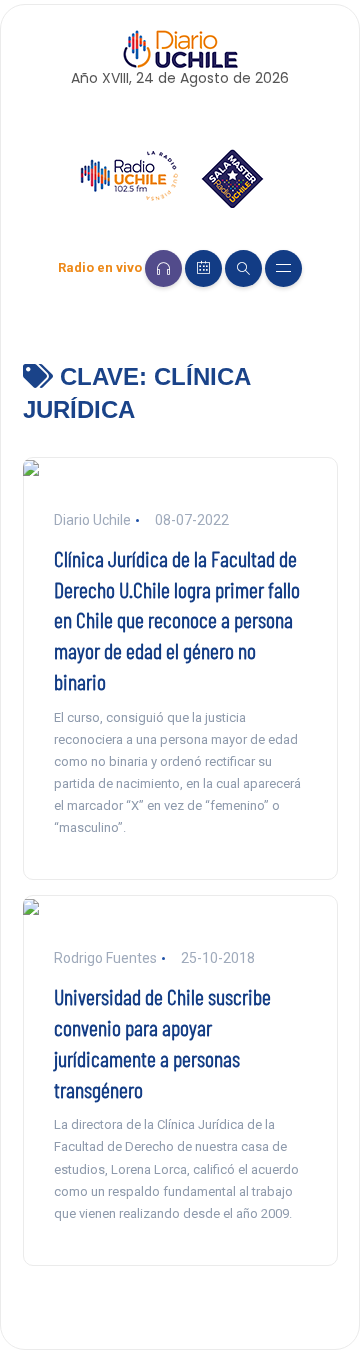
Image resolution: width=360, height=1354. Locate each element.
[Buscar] (243, 268)
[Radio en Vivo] (163, 268)
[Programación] (203, 268)
